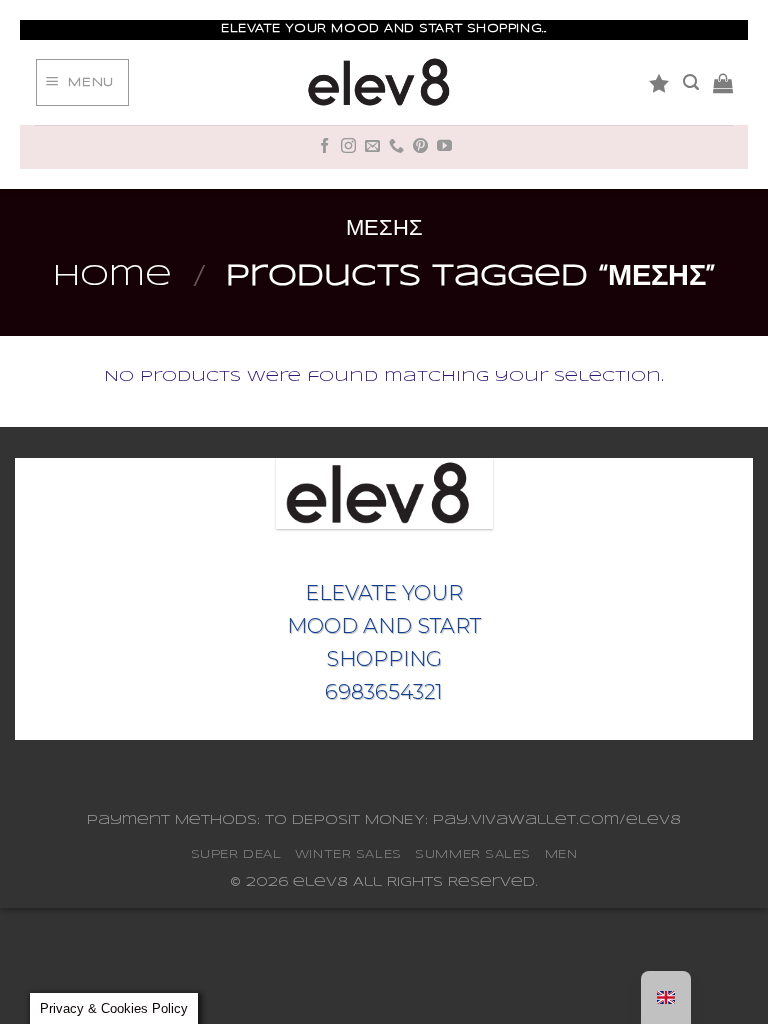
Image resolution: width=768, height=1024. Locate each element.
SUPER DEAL (236, 854)
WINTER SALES (348, 854)
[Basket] (723, 83)
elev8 (320, 882)
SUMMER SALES (473, 854)
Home (112, 277)
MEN (561, 854)
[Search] (691, 82)
